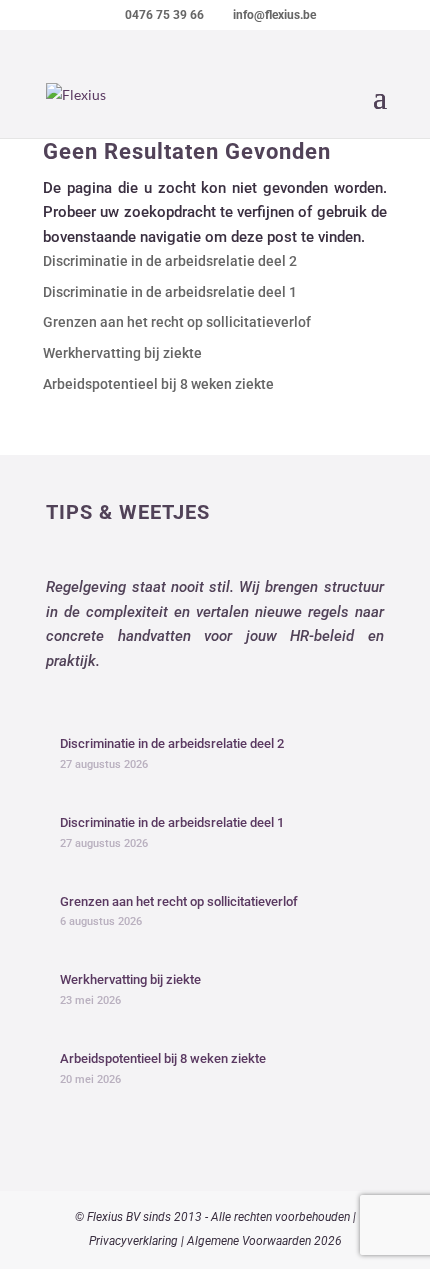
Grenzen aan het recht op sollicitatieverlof (177, 322)
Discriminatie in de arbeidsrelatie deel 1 (170, 292)
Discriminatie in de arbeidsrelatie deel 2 (170, 261)
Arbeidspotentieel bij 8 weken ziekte (158, 384)
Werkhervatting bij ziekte (122, 353)
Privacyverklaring (133, 1241)
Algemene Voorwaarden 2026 (264, 1241)
